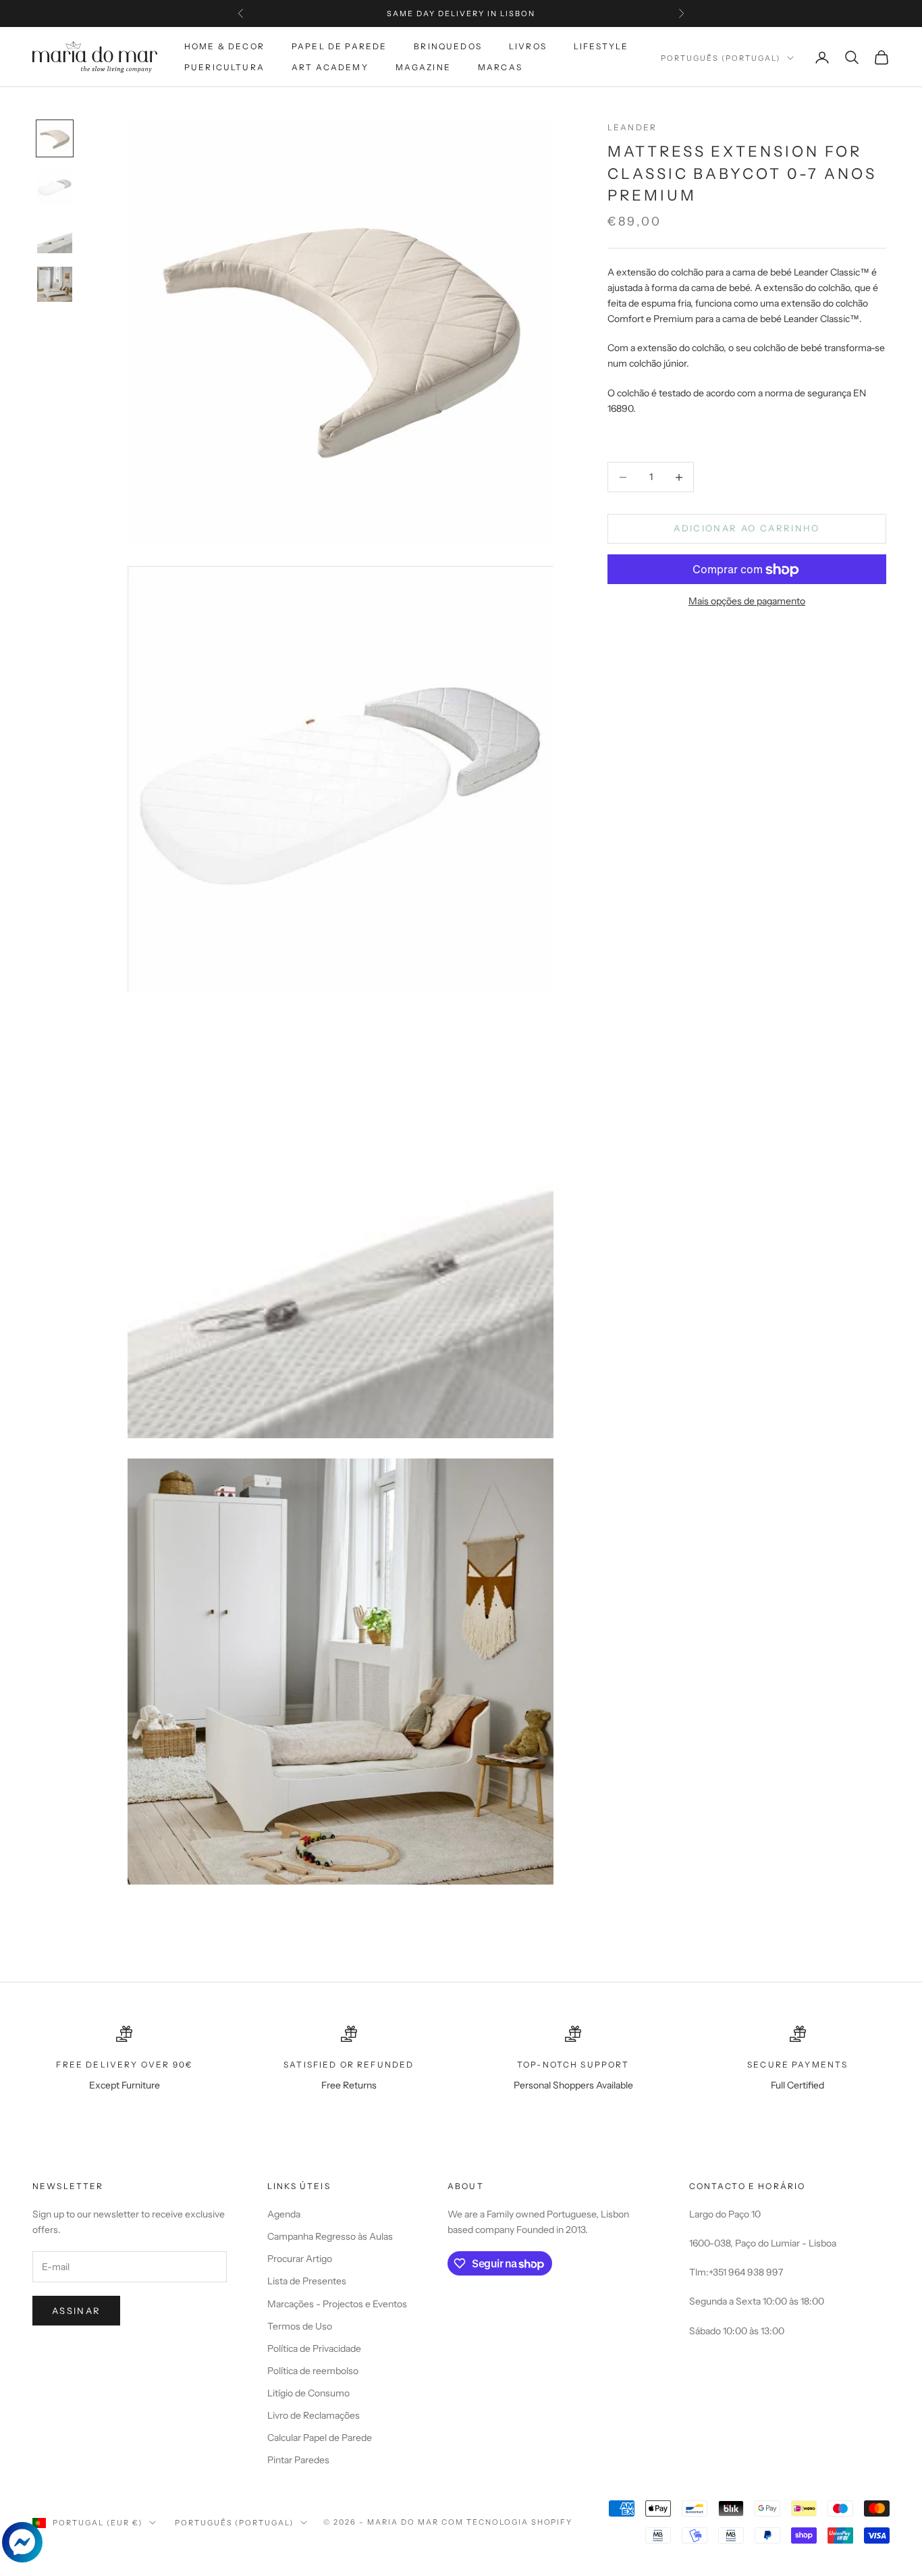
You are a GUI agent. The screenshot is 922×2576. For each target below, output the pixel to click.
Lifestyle (601, 46)
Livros (528, 46)
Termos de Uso (300, 2326)
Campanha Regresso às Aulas (330, 2236)
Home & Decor (224, 46)
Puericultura (224, 67)
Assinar (76, 2311)
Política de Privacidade (314, 2348)
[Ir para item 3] (55, 236)
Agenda (284, 2214)
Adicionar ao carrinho (747, 529)
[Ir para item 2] (55, 187)
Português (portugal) (721, 58)
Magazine (423, 67)
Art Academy (330, 67)
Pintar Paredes (298, 2460)
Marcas (500, 67)
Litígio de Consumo (308, 2393)
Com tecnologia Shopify (507, 2522)
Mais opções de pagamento (747, 602)
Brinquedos (448, 46)
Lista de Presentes (307, 2281)
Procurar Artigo (300, 2259)
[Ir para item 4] (55, 284)
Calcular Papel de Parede (320, 2438)
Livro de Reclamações (314, 2415)
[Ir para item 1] (55, 138)
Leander (632, 127)
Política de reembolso (313, 2371)
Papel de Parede (339, 46)
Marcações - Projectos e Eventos (337, 2304)
